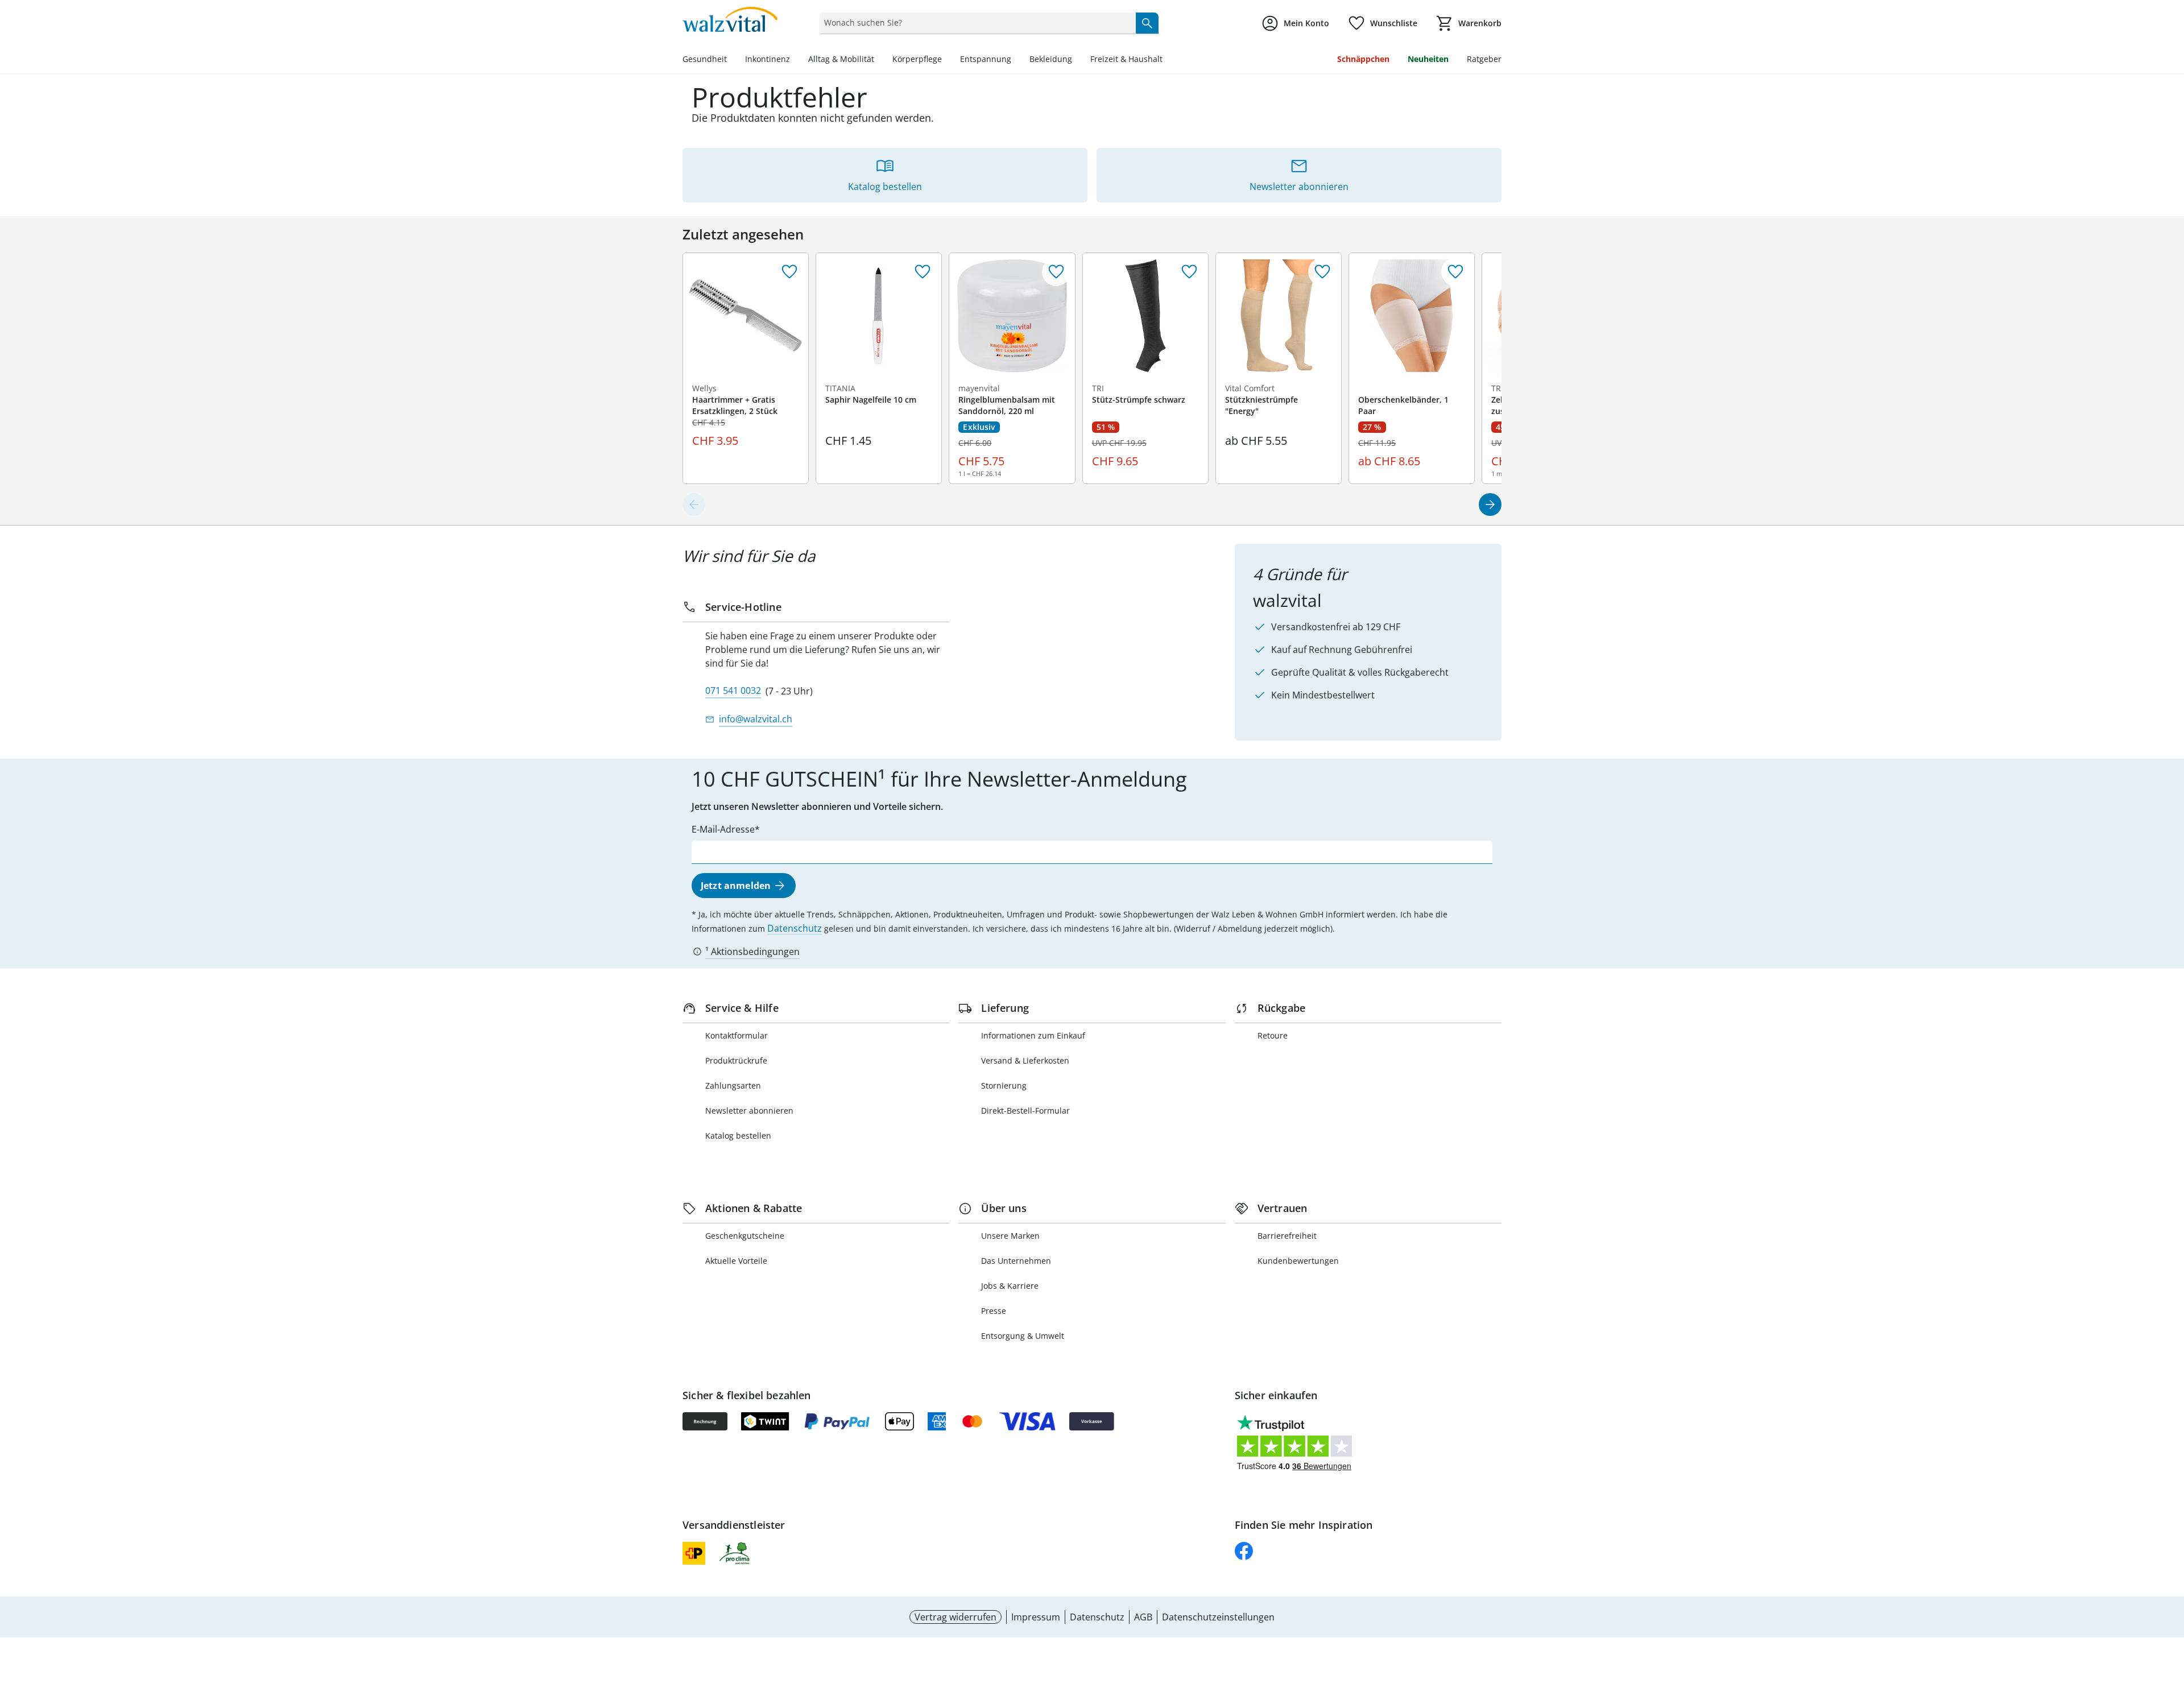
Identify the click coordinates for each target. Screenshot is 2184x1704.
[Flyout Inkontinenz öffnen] (795, 60)
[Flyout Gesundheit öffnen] (731, 60)
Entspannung (986, 59)
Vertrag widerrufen (955, 1617)
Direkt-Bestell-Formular (1025, 1111)
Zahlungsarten (733, 1085)
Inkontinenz (768, 59)
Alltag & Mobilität (841, 59)
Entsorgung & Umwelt (1023, 1336)
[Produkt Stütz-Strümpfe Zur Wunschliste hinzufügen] (1189, 272)
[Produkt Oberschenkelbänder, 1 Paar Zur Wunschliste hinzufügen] (1455, 272)
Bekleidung (1051, 59)
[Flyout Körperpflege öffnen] (946, 60)
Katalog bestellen (738, 1136)
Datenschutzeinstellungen (1218, 1617)
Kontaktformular (737, 1035)
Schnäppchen (1363, 59)
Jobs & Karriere (1010, 1286)
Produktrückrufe (736, 1060)
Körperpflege (917, 59)
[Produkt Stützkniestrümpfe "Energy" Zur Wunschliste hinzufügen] (1322, 272)
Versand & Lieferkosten (1025, 1060)
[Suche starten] (1147, 23)
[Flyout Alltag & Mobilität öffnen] (879, 60)
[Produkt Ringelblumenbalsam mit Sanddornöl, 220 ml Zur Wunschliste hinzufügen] (1056, 272)
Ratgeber (1484, 59)
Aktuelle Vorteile (736, 1261)
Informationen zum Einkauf (1033, 1035)
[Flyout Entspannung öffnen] (1016, 60)
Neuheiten (1428, 59)
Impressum (1036, 1617)
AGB (1143, 1617)
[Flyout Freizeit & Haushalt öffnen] (1167, 60)
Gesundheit (705, 59)
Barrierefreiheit (1287, 1236)
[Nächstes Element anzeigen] (1490, 504)
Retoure (1273, 1035)
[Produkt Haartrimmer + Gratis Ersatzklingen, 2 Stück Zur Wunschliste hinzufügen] (789, 272)
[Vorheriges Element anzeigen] (694, 504)
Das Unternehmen (1016, 1261)
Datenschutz (795, 928)
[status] (975, 23)
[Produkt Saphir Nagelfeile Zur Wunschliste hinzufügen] (923, 272)
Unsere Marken (1010, 1236)
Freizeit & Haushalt (1126, 59)
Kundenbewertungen (1298, 1261)
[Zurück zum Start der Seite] (2170, 1622)
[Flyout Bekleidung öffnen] (1077, 60)
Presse (994, 1311)
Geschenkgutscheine (745, 1236)
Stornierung (1004, 1085)
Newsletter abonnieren (749, 1111)
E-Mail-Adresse (723, 829)
